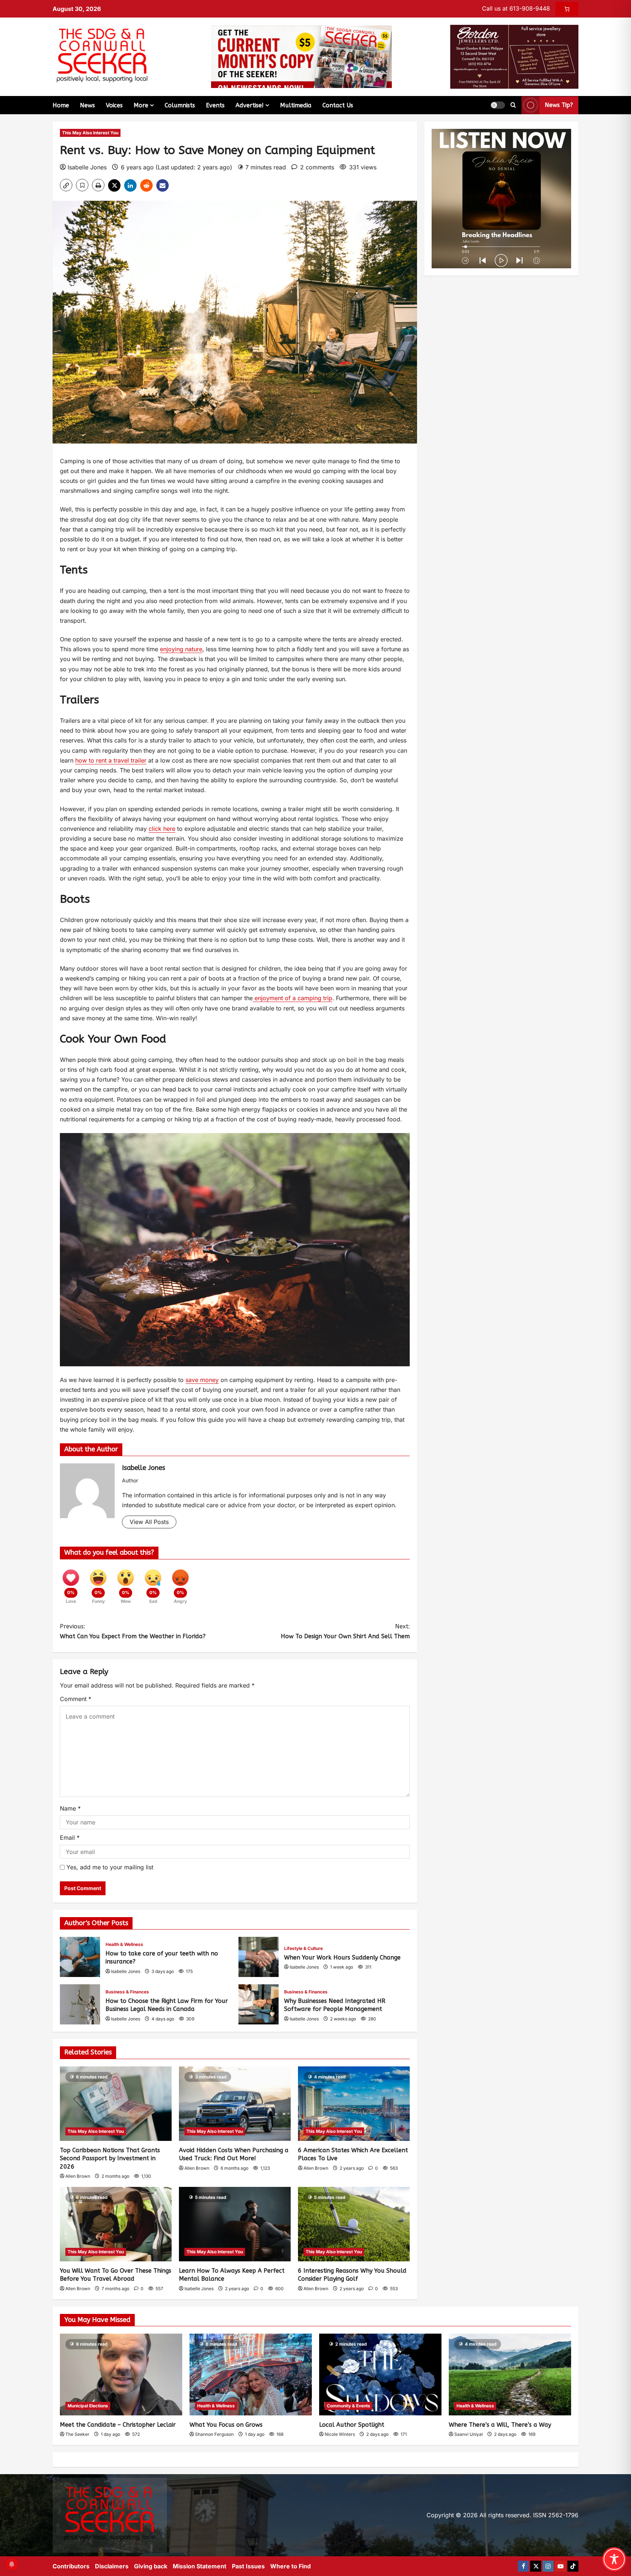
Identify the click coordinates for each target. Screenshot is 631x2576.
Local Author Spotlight (352, 2425)
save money (202, 1380)
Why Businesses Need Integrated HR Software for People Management (259, 2004)
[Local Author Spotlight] (380, 2374)
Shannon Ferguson (214, 2434)
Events (215, 105)
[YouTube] (561, 2566)
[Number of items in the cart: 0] (567, 9)
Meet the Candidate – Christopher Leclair (118, 2425)
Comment (76, 1699)
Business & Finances (127, 1992)
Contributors (71, 2566)
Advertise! (250, 105)
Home (61, 105)
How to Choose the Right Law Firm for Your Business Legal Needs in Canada (80, 2004)
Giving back (151, 2566)
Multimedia (296, 105)
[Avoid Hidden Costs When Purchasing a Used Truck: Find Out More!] (235, 2104)
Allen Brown (78, 2176)
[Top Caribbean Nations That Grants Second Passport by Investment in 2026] (116, 2104)
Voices (114, 105)
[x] (536, 2566)
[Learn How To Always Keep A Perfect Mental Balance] (235, 2224)
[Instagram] (548, 2566)
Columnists (180, 105)
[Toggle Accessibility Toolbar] (614, 2559)
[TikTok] (573, 2566)
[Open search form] (513, 105)
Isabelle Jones (87, 167)
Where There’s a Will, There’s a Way (500, 2425)
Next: (345, 1631)
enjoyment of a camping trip (292, 998)
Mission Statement (200, 2566)
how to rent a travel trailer (111, 760)
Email (70, 1838)
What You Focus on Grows (226, 2425)
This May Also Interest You (90, 133)
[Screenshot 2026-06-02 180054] (514, 56)
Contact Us (338, 105)
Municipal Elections (88, 2406)
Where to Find (290, 2566)
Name (70, 1808)
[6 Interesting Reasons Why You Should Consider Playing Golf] (354, 2224)
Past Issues (248, 2566)
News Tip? (559, 105)
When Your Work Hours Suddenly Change (259, 1957)
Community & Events (349, 2406)
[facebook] (523, 2566)
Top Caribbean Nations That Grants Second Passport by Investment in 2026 (110, 2158)
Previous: (133, 1631)
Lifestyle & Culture (303, 1948)
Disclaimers (112, 2566)
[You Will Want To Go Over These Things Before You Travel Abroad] (116, 2224)
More (141, 105)
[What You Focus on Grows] (251, 2374)
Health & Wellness (124, 1944)
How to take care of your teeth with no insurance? (80, 1957)
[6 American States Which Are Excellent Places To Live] (354, 2104)
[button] (498, 105)
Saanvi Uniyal (469, 2434)
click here (162, 829)
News (87, 105)
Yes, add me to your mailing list (109, 1867)
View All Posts (149, 1522)
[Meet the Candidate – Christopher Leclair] (121, 2374)
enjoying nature (181, 649)
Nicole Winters (340, 2434)
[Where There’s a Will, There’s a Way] (510, 2374)
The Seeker (77, 2434)
